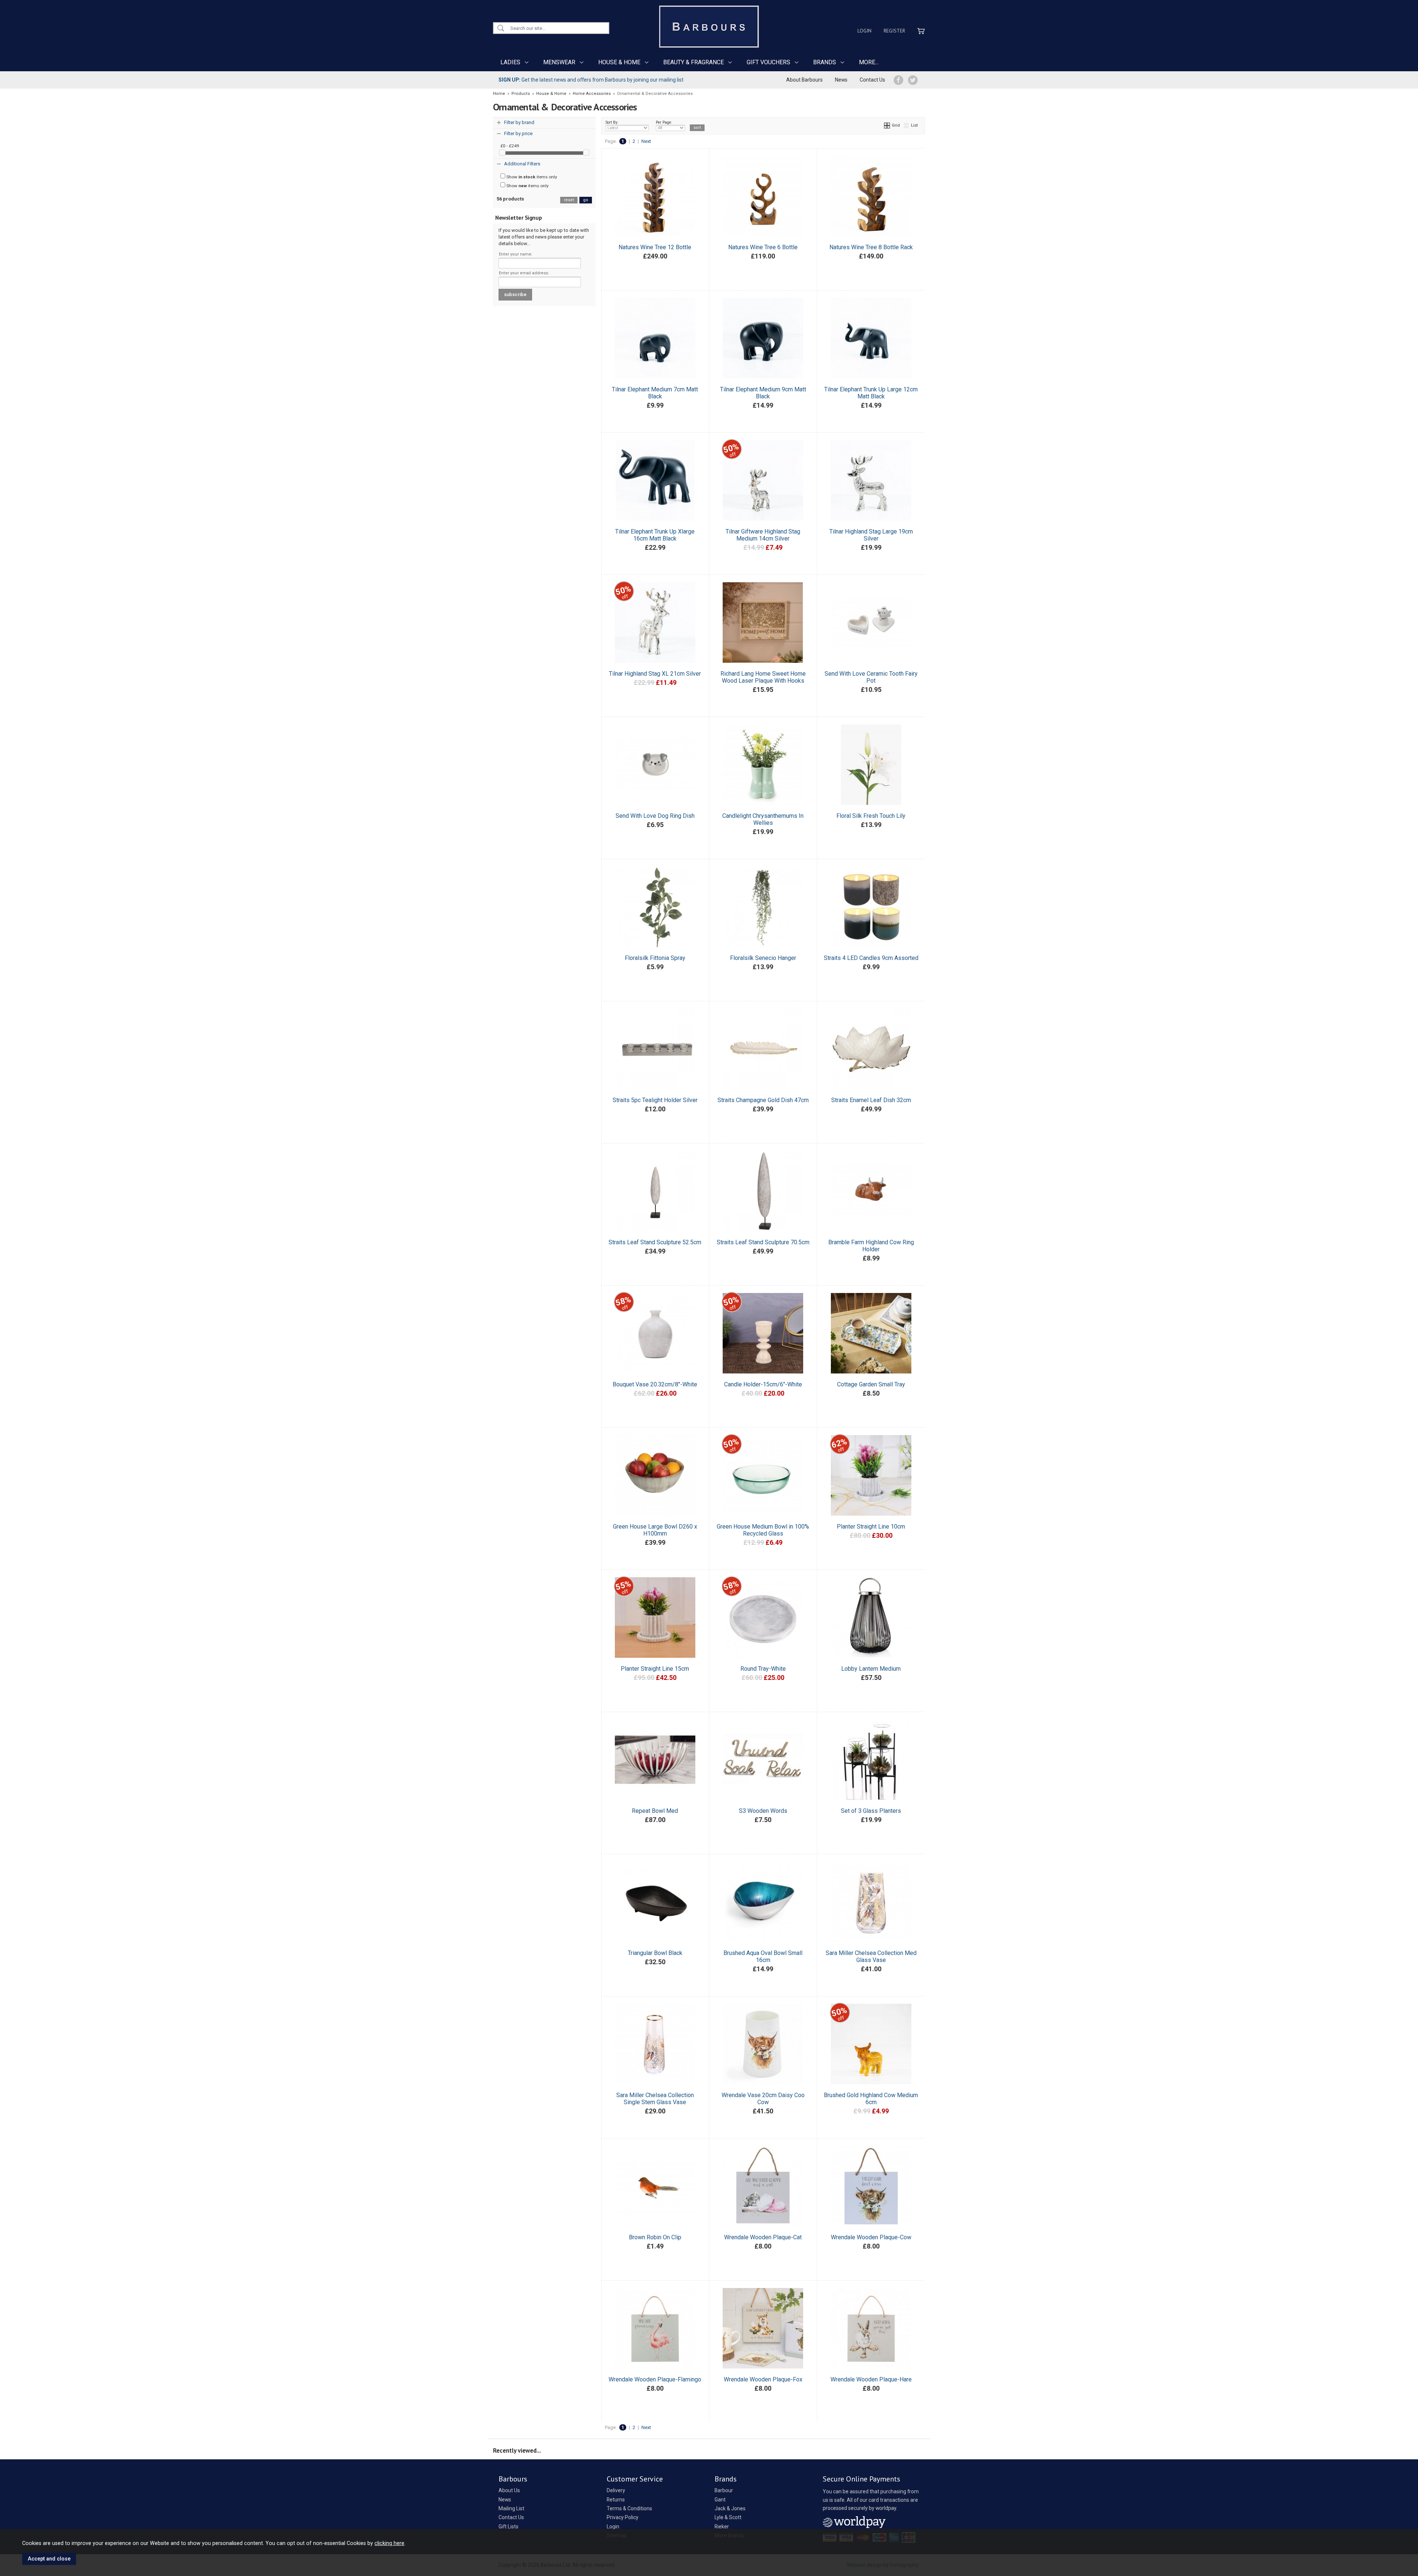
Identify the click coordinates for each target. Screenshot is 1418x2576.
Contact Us (872, 80)
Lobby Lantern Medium (871, 1669)
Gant (720, 2500)
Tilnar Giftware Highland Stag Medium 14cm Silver (763, 535)
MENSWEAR (559, 62)
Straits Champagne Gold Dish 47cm (763, 1100)
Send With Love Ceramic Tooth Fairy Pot (871, 677)
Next (646, 141)
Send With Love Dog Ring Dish (655, 816)
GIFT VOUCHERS (768, 62)
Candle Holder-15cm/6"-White (763, 1384)
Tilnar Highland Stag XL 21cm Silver (655, 674)
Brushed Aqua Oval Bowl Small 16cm (763, 1956)
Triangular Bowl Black (655, 1953)
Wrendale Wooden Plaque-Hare (871, 2379)
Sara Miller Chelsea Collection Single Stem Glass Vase (655, 2099)
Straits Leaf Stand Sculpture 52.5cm (655, 1242)
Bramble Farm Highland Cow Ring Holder (871, 1246)
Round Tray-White (763, 1669)
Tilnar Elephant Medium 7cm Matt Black (655, 393)
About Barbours (804, 80)
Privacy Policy (623, 2517)
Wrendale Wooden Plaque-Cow (871, 2237)
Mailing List (511, 2508)
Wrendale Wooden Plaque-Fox (763, 2379)
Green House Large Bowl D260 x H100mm (655, 1530)
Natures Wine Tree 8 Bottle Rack (871, 247)
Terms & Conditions (629, 2508)
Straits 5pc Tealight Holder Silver (655, 1100)
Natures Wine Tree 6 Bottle (763, 247)
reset (569, 200)
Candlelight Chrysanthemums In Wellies (763, 819)
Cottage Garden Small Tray (871, 1384)
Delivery (616, 2490)
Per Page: (664, 122)
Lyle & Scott (728, 2517)
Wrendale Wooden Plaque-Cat (763, 2237)
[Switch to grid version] (887, 125)
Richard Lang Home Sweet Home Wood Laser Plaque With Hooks (763, 677)
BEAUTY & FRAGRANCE (693, 62)
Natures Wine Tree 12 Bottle (655, 247)
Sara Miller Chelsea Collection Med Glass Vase (871, 1956)
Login (864, 31)
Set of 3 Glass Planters (871, 1811)
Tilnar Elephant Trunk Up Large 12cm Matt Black (871, 393)
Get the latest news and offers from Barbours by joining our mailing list (591, 80)
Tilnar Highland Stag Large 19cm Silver (871, 535)
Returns (616, 2500)
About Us (509, 2490)
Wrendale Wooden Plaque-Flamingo (655, 2379)
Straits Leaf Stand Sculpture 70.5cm (763, 1242)
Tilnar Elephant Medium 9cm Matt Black (763, 393)
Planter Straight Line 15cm (655, 1669)
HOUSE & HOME (619, 62)
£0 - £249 (510, 146)
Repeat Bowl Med (655, 1811)
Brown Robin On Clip (655, 2237)
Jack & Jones (730, 2508)
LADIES (510, 62)
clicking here (389, 2543)
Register (894, 31)
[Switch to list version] (907, 125)
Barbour (724, 2490)
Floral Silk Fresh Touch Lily (871, 816)
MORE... (869, 62)
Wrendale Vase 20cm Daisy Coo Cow (763, 2099)
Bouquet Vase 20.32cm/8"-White (655, 1384)
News (841, 80)
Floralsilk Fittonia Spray (655, 958)
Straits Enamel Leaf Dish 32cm (871, 1100)
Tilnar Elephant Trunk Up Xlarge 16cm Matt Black (655, 535)
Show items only (531, 177)
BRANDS (825, 62)
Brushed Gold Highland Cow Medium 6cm (871, 2099)
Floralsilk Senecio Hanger (763, 958)
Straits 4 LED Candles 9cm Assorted (871, 958)
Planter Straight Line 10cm (871, 1527)
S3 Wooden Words (763, 1811)
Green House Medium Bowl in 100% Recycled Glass (763, 1530)
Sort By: (612, 122)
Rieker (722, 2527)
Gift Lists (508, 2527)
